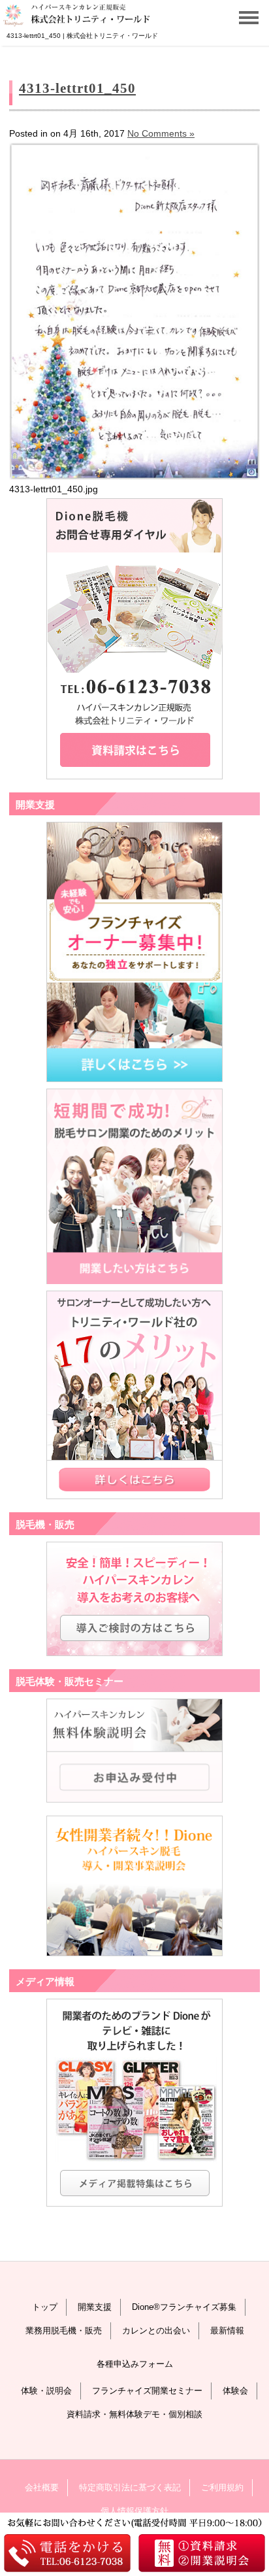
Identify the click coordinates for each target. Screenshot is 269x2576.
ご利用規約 (222, 2487)
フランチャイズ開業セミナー (147, 2391)
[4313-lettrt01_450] (134, 477)
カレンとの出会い (156, 2330)
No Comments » (161, 133)
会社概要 (42, 2487)
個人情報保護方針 (134, 2511)
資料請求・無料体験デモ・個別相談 (134, 2414)
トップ (45, 2307)
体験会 (235, 2391)
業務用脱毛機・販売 (64, 2330)
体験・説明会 (46, 2391)
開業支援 (95, 2307)
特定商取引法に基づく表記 (130, 2487)
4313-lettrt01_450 (77, 88)
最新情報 (227, 2330)
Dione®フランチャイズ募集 (184, 2307)
